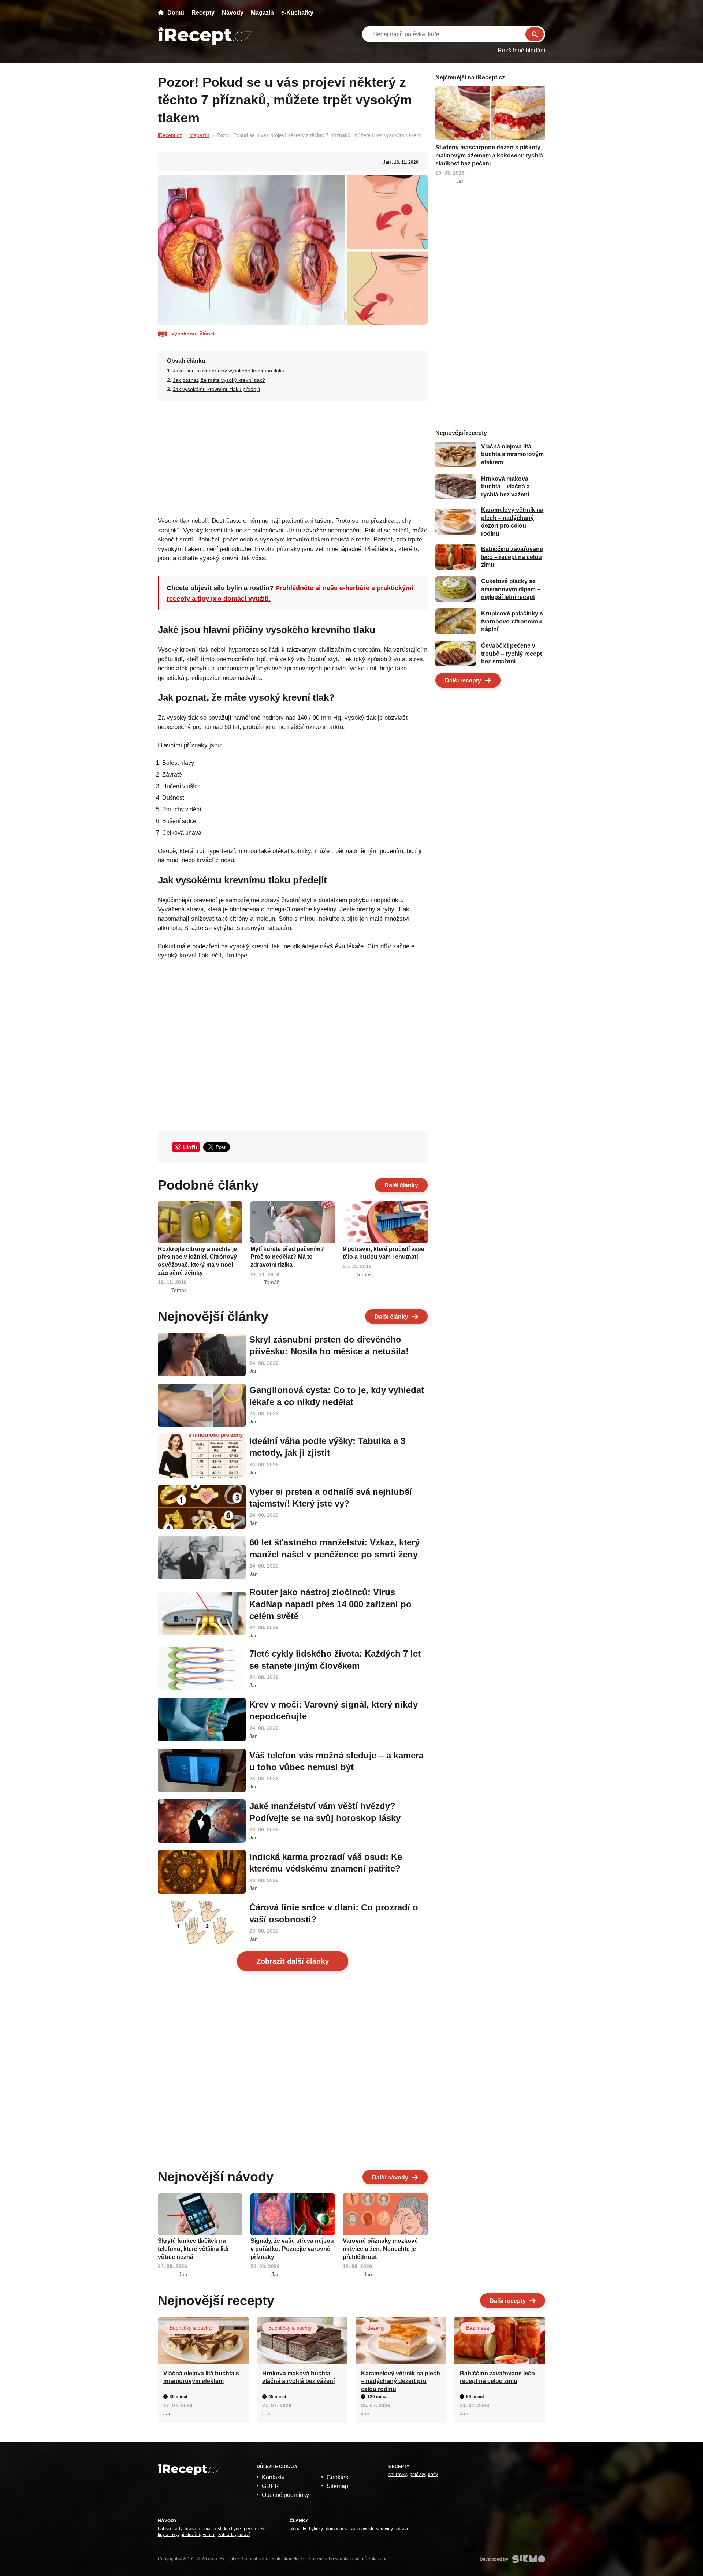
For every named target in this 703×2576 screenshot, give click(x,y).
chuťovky (398, 2475)
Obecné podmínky (285, 2495)
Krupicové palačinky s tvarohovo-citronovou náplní (512, 621)
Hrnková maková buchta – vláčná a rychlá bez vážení (505, 487)
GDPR (270, 2486)
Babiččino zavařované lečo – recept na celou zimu (512, 557)
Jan (387, 162)
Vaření (209, 2535)
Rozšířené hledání (521, 50)
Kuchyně (233, 2529)
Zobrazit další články (293, 1961)
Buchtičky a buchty (191, 2328)
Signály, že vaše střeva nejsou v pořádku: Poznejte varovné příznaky (292, 2249)
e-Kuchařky (297, 13)
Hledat (535, 34)
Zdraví (244, 2535)
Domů (176, 13)
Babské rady (170, 2529)
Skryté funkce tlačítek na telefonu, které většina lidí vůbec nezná (193, 2249)
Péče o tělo (255, 2529)
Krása (191, 2529)
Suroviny (384, 2529)
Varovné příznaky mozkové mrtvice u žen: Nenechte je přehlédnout (380, 2249)
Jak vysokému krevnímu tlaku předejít (217, 389)
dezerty (376, 2328)
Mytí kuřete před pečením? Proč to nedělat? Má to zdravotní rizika (287, 1257)
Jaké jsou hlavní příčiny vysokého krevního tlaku (229, 371)
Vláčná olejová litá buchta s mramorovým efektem (512, 454)
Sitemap (337, 2486)
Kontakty (273, 2477)
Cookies (337, 2477)
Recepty (203, 13)
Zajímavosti (362, 2529)
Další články (401, 1185)
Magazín (262, 13)
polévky (417, 2475)
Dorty (433, 2475)
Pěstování (190, 2535)
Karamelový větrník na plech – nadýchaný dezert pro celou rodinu (401, 2381)
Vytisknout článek (194, 334)
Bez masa (478, 2328)
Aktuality (298, 2529)
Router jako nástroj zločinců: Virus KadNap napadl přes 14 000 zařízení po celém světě (330, 1604)
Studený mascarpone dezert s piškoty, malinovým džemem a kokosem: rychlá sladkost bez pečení (489, 155)
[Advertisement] (293, 456)
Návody (233, 13)
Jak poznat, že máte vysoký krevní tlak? (219, 380)
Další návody (390, 2177)
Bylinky (316, 2529)
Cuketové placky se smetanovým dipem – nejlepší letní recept (511, 589)
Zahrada (226, 2535)
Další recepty (463, 680)
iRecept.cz (170, 135)
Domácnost (210, 2529)
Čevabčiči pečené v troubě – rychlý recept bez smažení (512, 654)
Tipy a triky (168, 2535)
